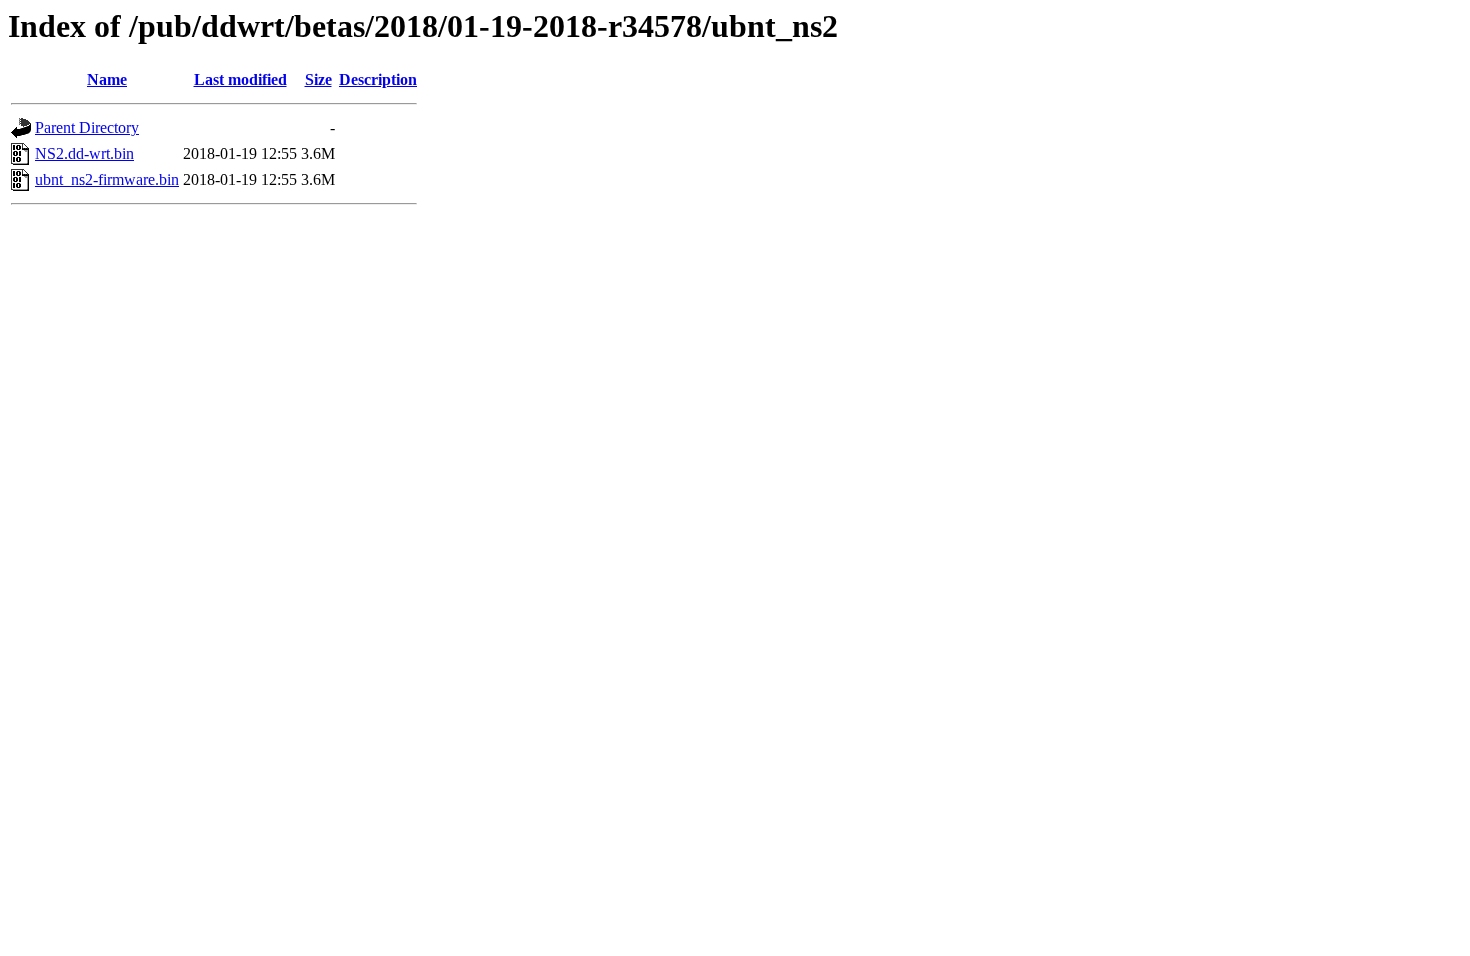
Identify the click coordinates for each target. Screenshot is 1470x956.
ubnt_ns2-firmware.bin (107, 179)
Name (107, 79)
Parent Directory (87, 127)
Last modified (240, 79)
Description (378, 79)
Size (318, 79)
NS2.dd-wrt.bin (84, 153)
